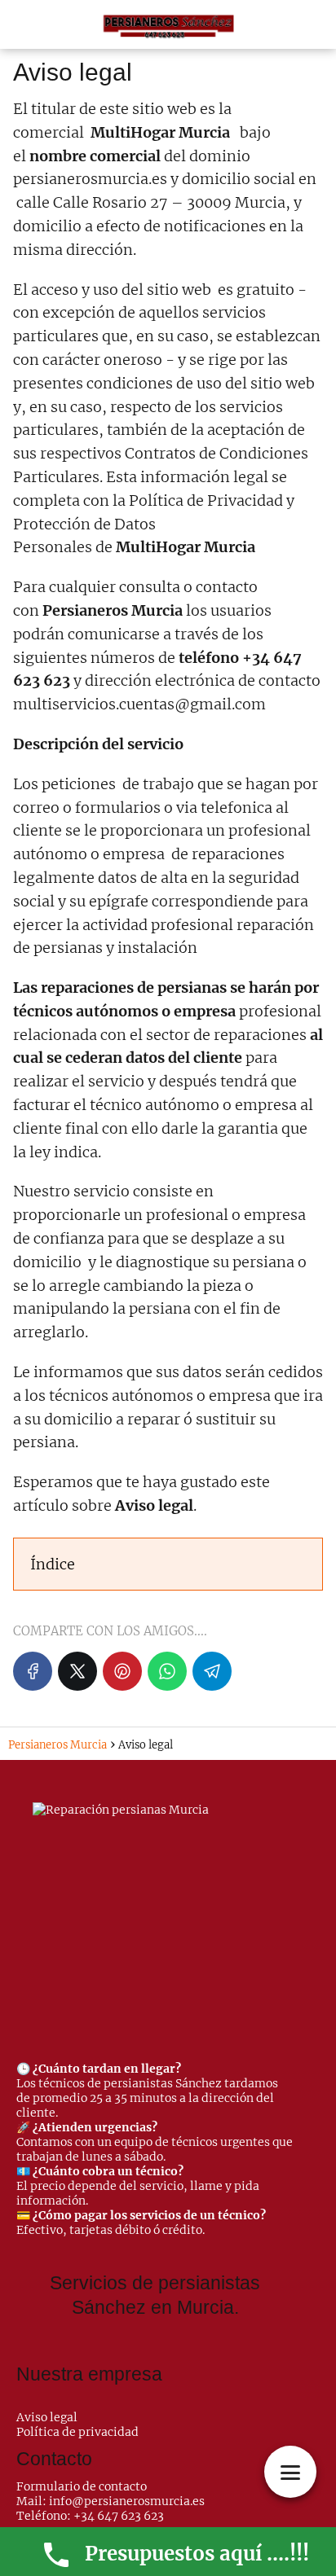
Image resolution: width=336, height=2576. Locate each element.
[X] (77, 1671)
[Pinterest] (122, 1671)
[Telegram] (212, 1671)
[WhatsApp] (167, 1671)
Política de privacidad (77, 2432)
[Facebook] (33, 1671)
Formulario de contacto (82, 2486)
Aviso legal (47, 2417)
